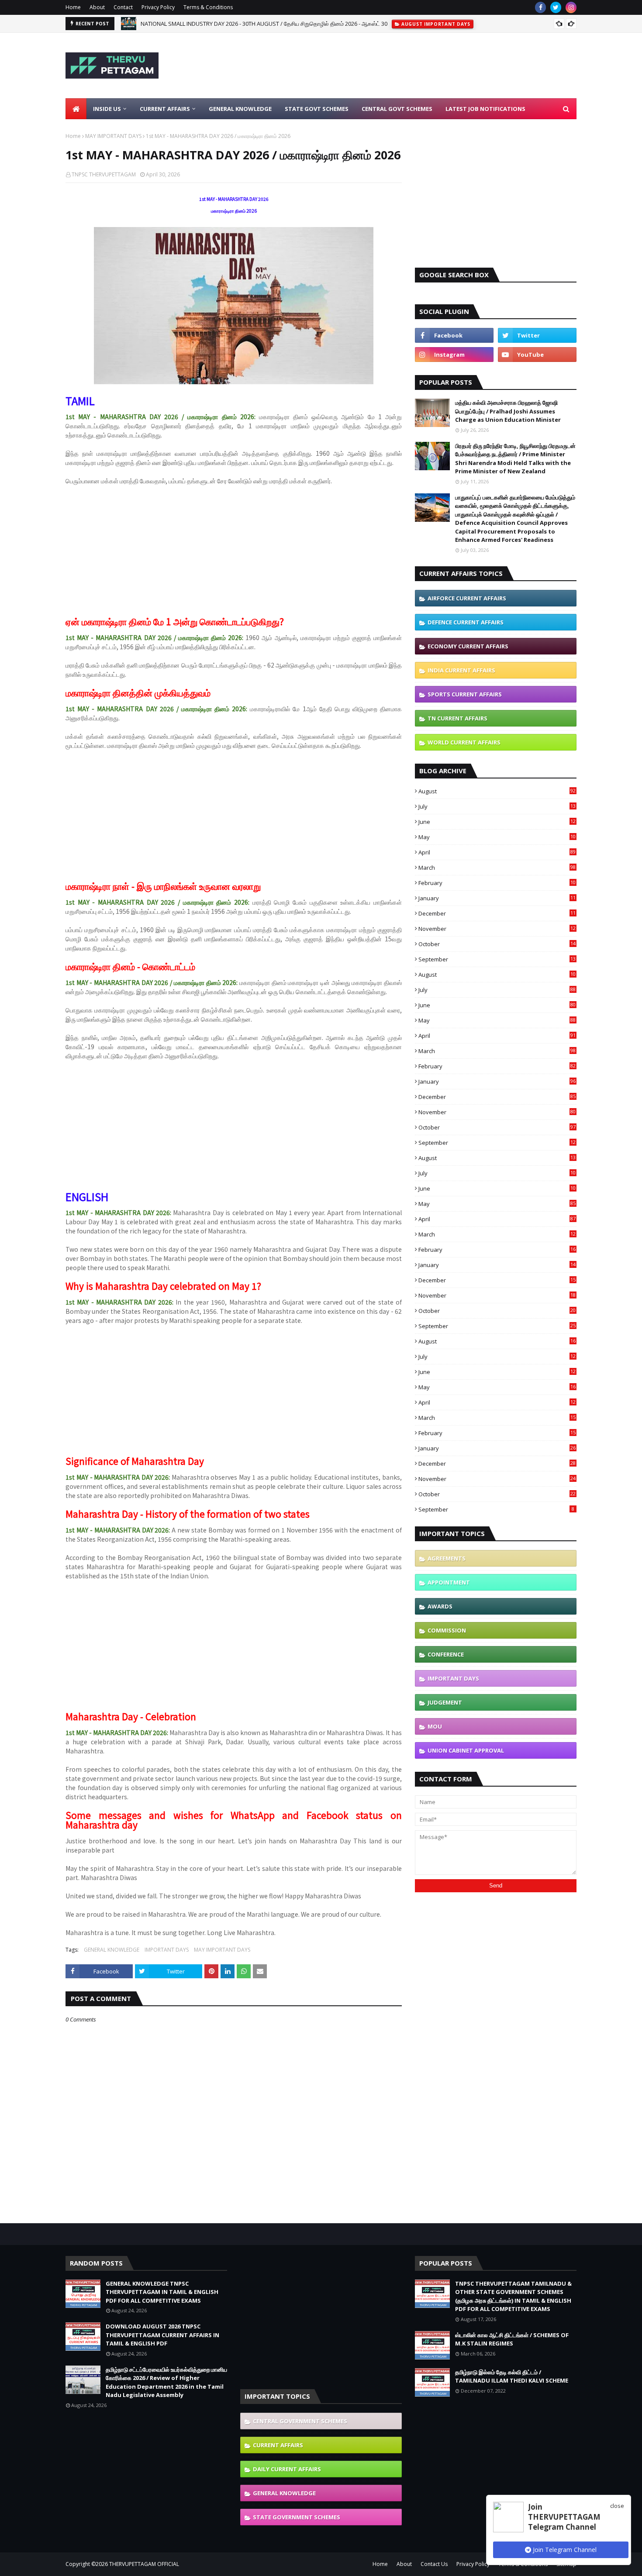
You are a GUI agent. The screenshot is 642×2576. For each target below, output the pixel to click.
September (497, 959)
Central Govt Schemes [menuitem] (397, 109)
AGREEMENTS (447, 1558)
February (497, 883)
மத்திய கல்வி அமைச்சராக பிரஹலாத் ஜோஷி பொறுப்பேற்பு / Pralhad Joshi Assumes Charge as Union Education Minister (508, 411)
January (497, 898)
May (497, 837)
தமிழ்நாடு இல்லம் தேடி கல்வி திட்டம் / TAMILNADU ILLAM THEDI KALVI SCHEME (512, 2376)
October (497, 944)
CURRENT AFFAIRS (278, 2445)
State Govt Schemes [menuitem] (317, 109)
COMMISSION (447, 1630)
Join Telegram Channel (564, 2550)
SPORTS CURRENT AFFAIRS (465, 694)
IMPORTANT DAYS (167, 1950)
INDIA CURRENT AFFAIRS (461, 670)
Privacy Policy (158, 7)
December (497, 913)
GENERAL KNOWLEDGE (112, 1950)
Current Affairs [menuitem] (165, 109)
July (497, 806)
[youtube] (537, 355)
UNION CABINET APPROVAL (466, 1750)
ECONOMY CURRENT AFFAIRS (468, 646)
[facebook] (540, 7)
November (497, 929)
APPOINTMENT (449, 1582)
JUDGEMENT (445, 1702)
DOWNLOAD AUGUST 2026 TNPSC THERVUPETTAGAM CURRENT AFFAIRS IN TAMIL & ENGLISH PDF (162, 2335)
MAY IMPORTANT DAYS (113, 136)
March (497, 868)
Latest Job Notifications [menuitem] (485, 109)
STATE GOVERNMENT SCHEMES (297, 2517)
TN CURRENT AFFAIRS (457, 718)
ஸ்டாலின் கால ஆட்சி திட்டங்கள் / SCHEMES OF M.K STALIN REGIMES (512, 2339)
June (497, 822)
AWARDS (440, 1606)
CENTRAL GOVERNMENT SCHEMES (300, 2421)
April (497, 852)
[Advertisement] (418, 65)
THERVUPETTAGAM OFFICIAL (144, 2564)
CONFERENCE (446, 1654)
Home (73, 7)
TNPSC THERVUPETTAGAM (104, 174)
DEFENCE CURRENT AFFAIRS (466, 622)
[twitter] (556, 7)
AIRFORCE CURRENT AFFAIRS (467, 598)
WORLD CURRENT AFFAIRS (464, 742)
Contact (123, 7)
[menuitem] (76, 109)
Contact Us (434, 2564)
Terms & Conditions (208, 7)
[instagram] (571, 7)
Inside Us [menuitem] (107, 109)
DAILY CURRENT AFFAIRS (287, 2469)
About (97, 7)
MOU (435, 1726)
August (497, 791)
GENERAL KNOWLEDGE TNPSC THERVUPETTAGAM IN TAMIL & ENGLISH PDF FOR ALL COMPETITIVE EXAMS (276, 24)
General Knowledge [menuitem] (240, 109)
